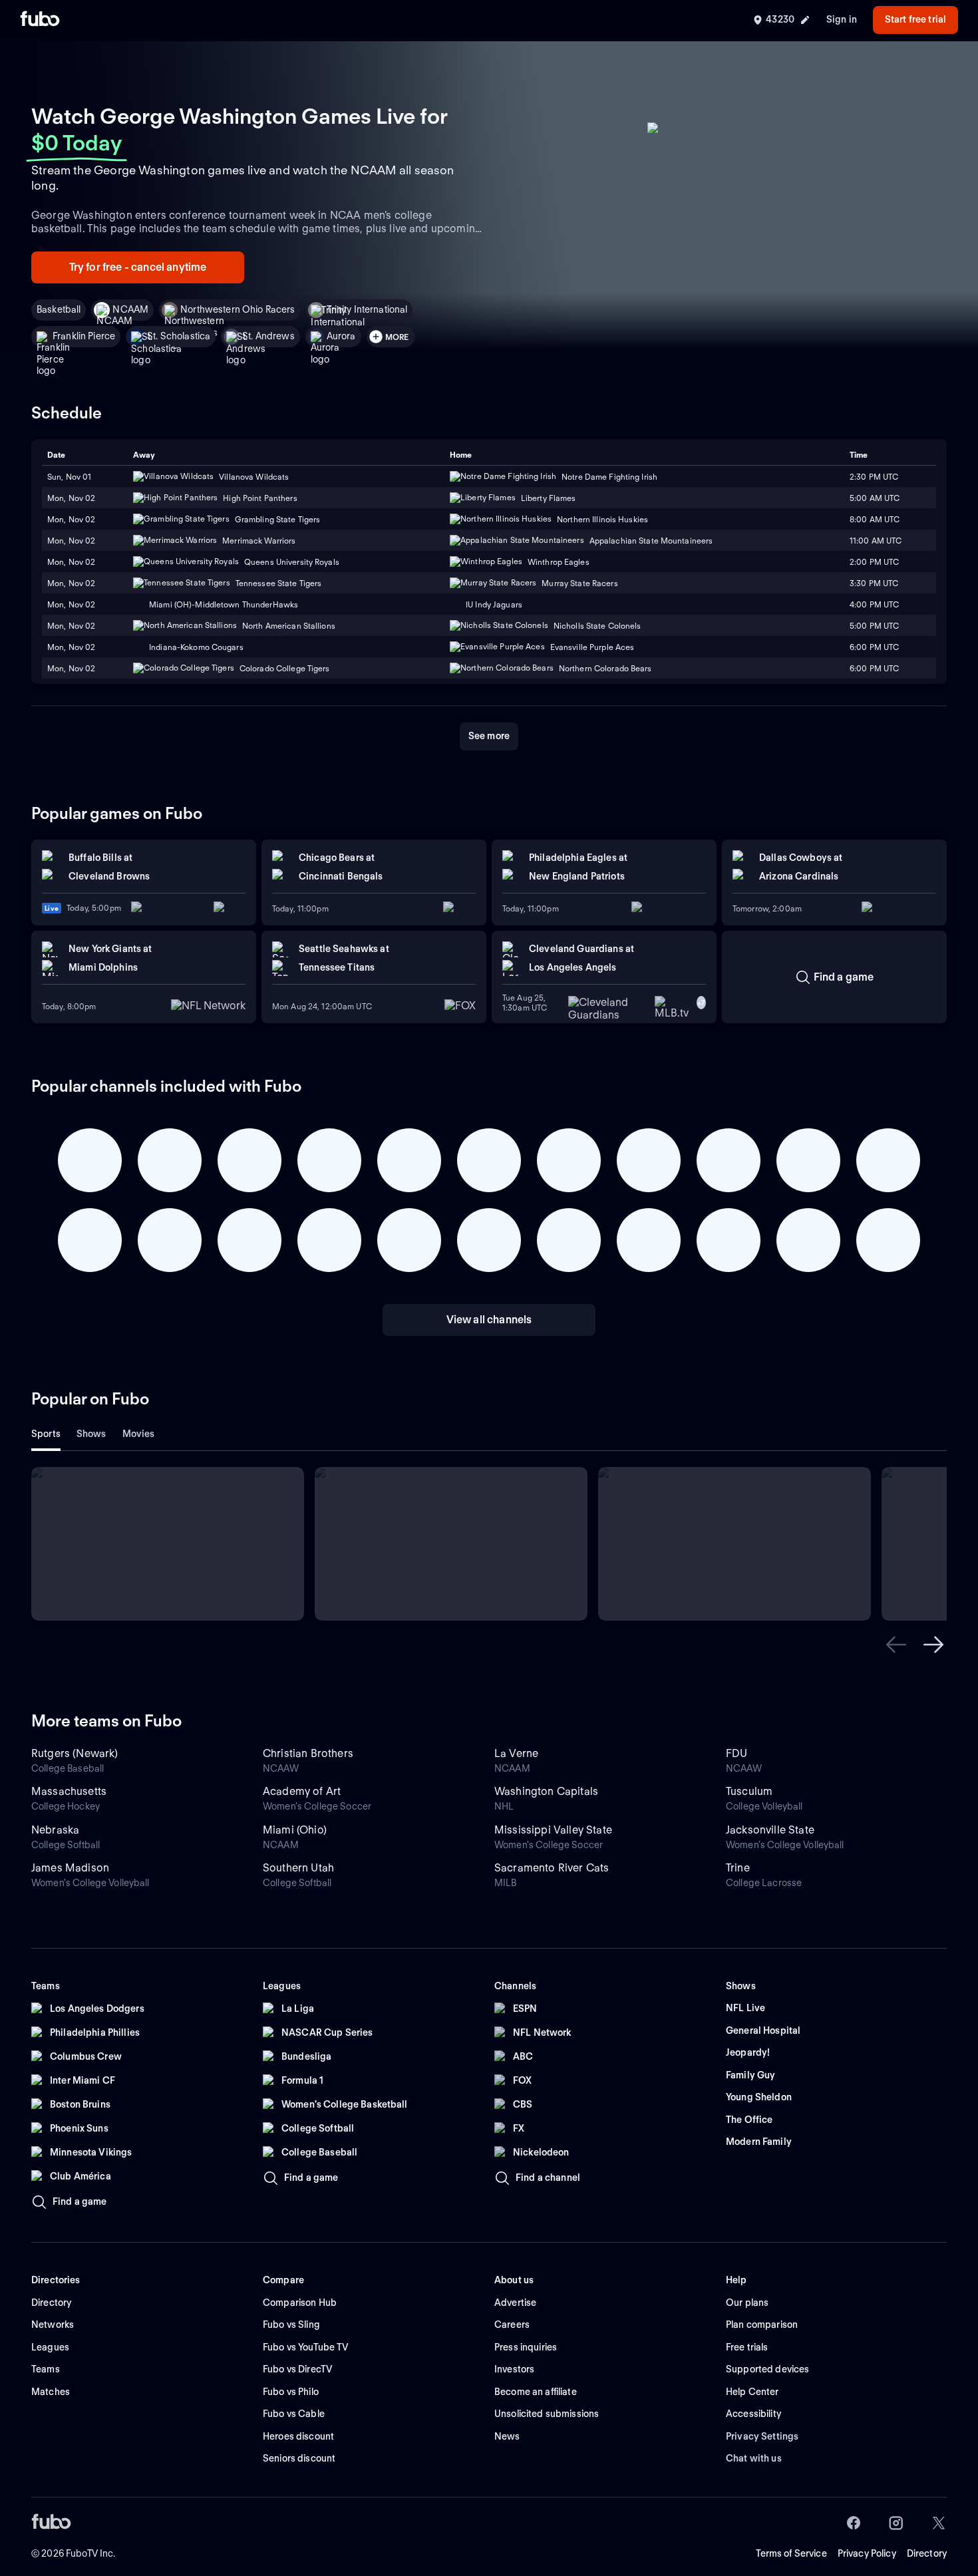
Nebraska (55, 1830)
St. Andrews (268, 336)
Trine (738, 1868)
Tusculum (749, 1791)
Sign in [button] (842, 19)
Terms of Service (791, 2553)
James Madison (70, 1868)
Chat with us (754, 2458)
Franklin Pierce (84, 336)
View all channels (489, 1320)
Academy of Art (302, 1791)
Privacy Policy (867, 2553)
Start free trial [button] (915, 19)
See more (489, 736)
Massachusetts (69, 1791)
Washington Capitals (546, 1791)
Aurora (341, 336)
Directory (927, 2553)
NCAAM (130, 309)
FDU (736, 1753)
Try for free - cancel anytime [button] (138, 267)
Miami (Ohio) (295, 1830)
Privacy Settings (762, 2436)
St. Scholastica (179, 336)
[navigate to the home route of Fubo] (40, 20)
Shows (91, 1434)
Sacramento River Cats (552, 1868)
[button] (896, 1645)
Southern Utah (298, 1868)
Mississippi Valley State (553, 1830)
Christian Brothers (308, 1753)
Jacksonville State (770, 1830)
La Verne (516, 1753)
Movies (139, 1434)
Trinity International (367, 309)
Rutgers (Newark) (75, 1753)
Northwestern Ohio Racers (238, 309)
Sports (46, 1434)
